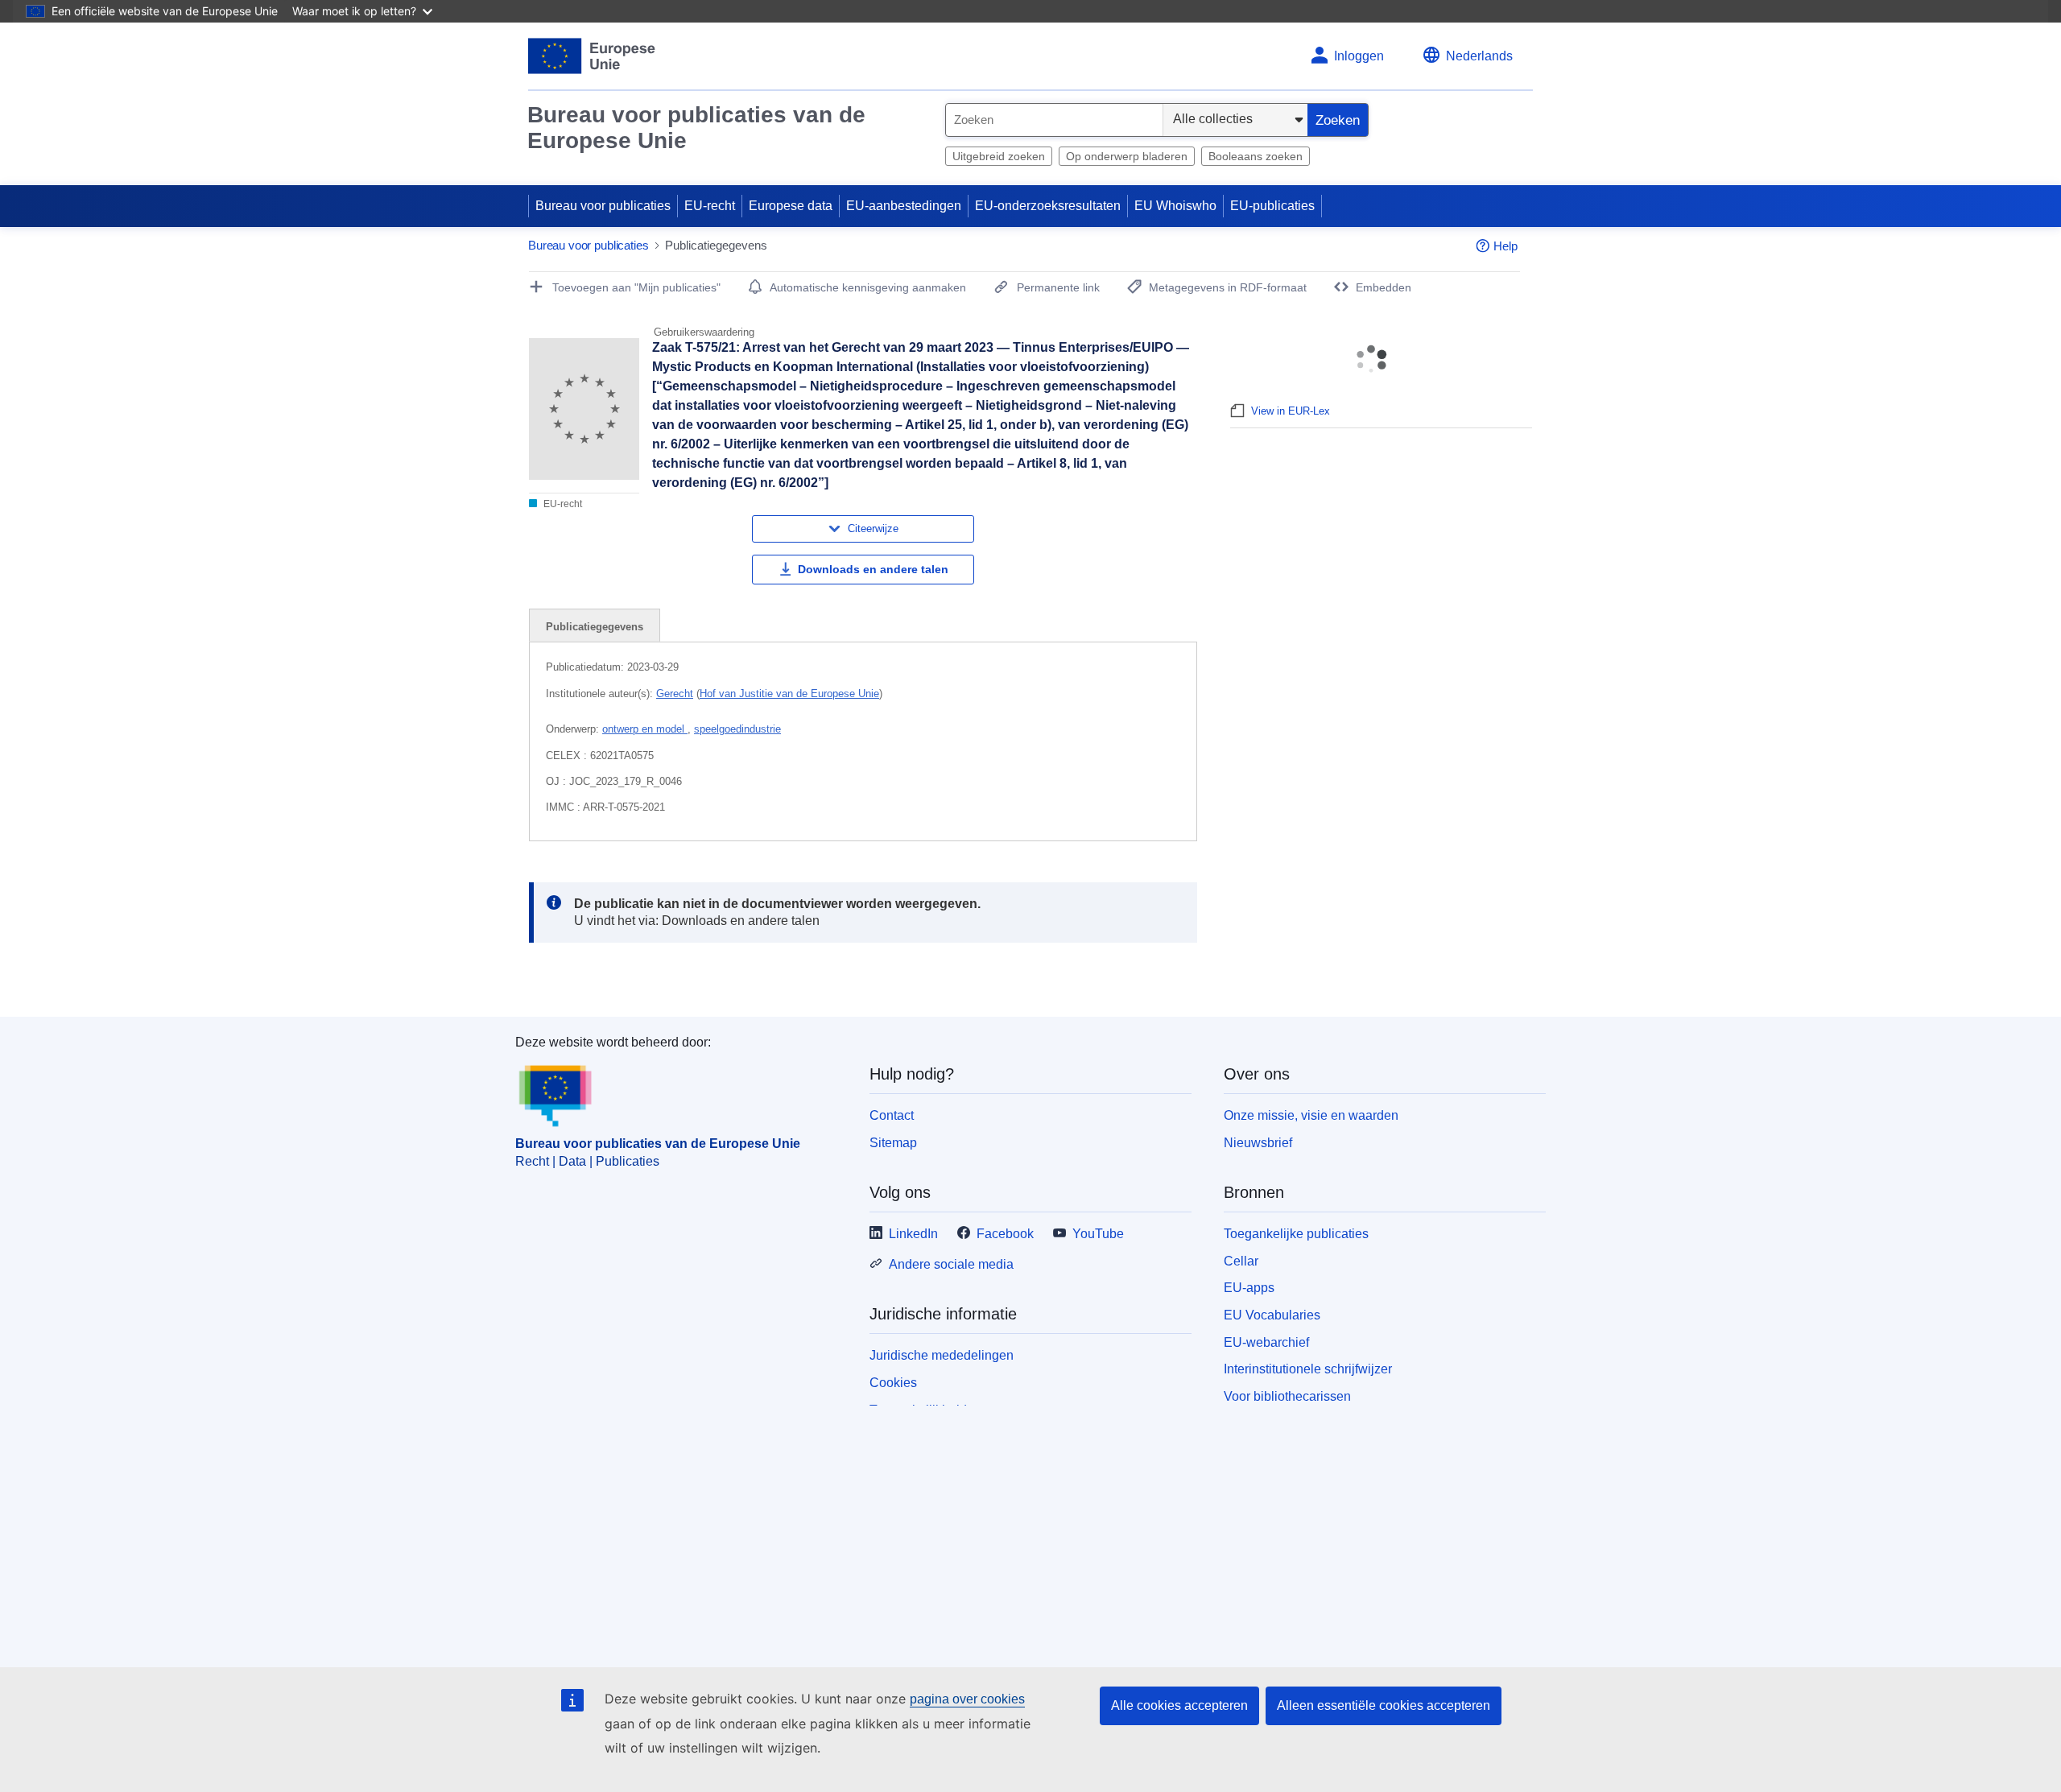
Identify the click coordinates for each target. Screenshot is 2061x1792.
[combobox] (1054, 120)
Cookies (893, 1383)
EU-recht (710, 206)
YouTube (1098, 1234)
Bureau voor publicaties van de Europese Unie (696, 128)
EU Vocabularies (1272, 1315)
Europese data (791, 206)
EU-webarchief (1266, 1342)
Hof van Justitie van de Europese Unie (789, 694)
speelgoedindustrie (737, 729)
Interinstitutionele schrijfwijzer (1308, 1369)
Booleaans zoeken (1256, 156)
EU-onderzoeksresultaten (1048, 206)
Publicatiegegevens (595, 627)
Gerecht (675, 694)
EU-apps (1249, 1288)
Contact (892, 1115)
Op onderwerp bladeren (1127, 156)
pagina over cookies (967, 1699)
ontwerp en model (645, 729)
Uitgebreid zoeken (999, 156)
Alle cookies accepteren (1179, 1705)
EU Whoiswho (1175, 206)
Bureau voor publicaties (603, 206)
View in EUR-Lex (1291, 411)
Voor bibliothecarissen (1287, 1396)
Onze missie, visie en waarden (1311, 1115)
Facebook (1005, 1234)
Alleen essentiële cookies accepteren (1384, 1705)
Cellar (1241, 1261)
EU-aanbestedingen (904, 206)
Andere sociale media (951, 1264)
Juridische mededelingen (942, 1355)
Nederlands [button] (1479, 56)
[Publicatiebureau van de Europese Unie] (592, 56)
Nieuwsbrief (1258, 1143)
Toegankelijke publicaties (1296, 1234)
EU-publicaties (1272, 206)
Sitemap (893, 1143)
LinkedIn (913, 1234)
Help (1505, 246)
